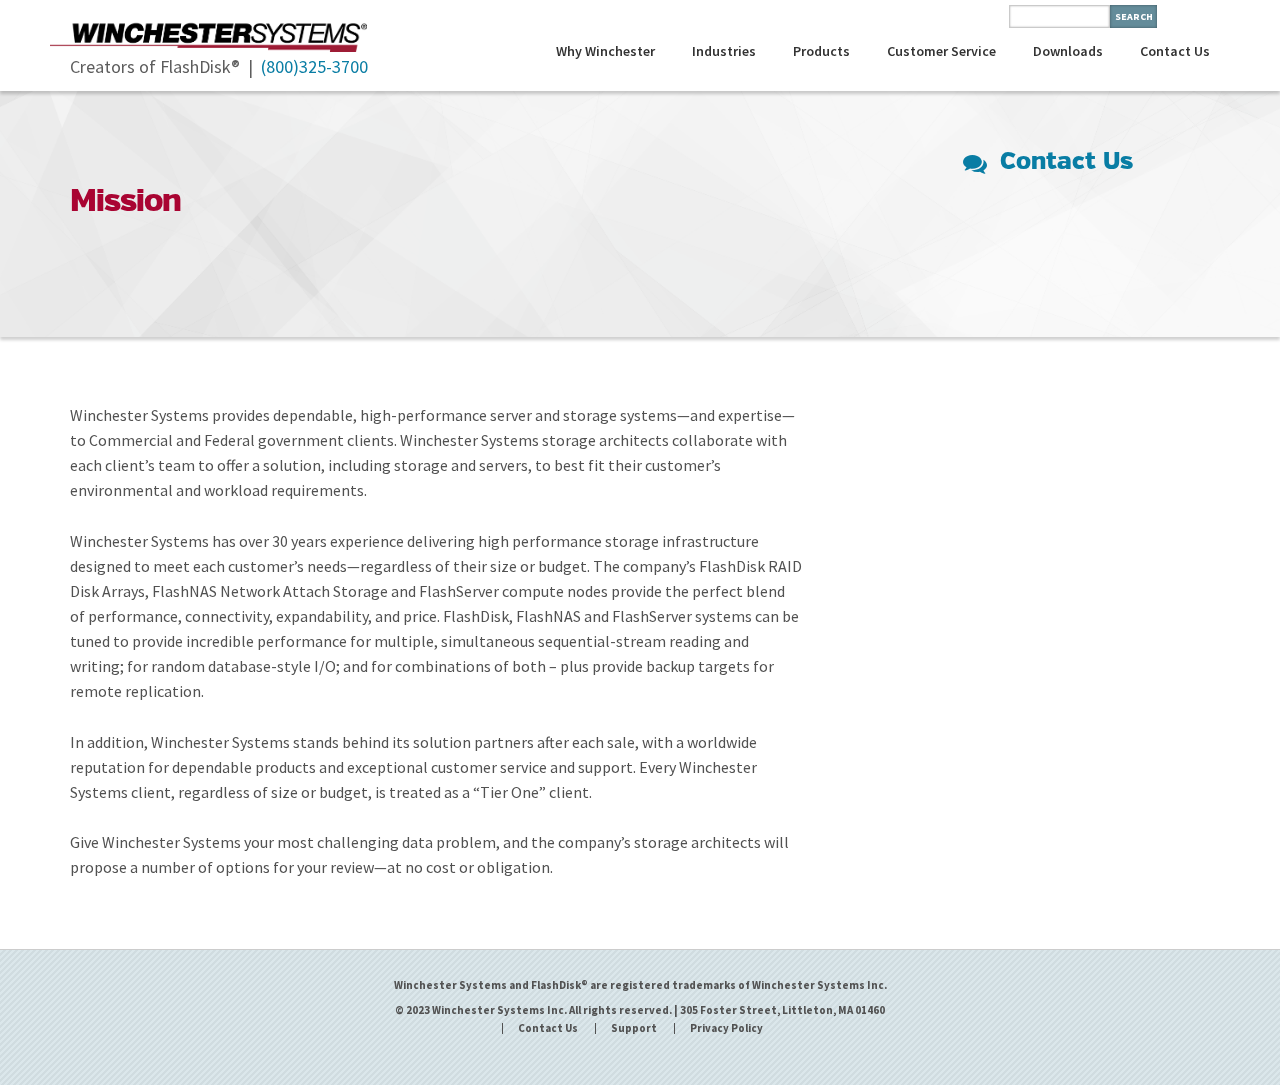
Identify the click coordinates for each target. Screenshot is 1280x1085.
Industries (724, 51)
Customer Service (941, 51)
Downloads (1068, 51)
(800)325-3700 (314, 66)
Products (821, 51)
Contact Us (1175, 51)
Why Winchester (605, 51)
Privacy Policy (726, 1028)
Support (634, 1028)
